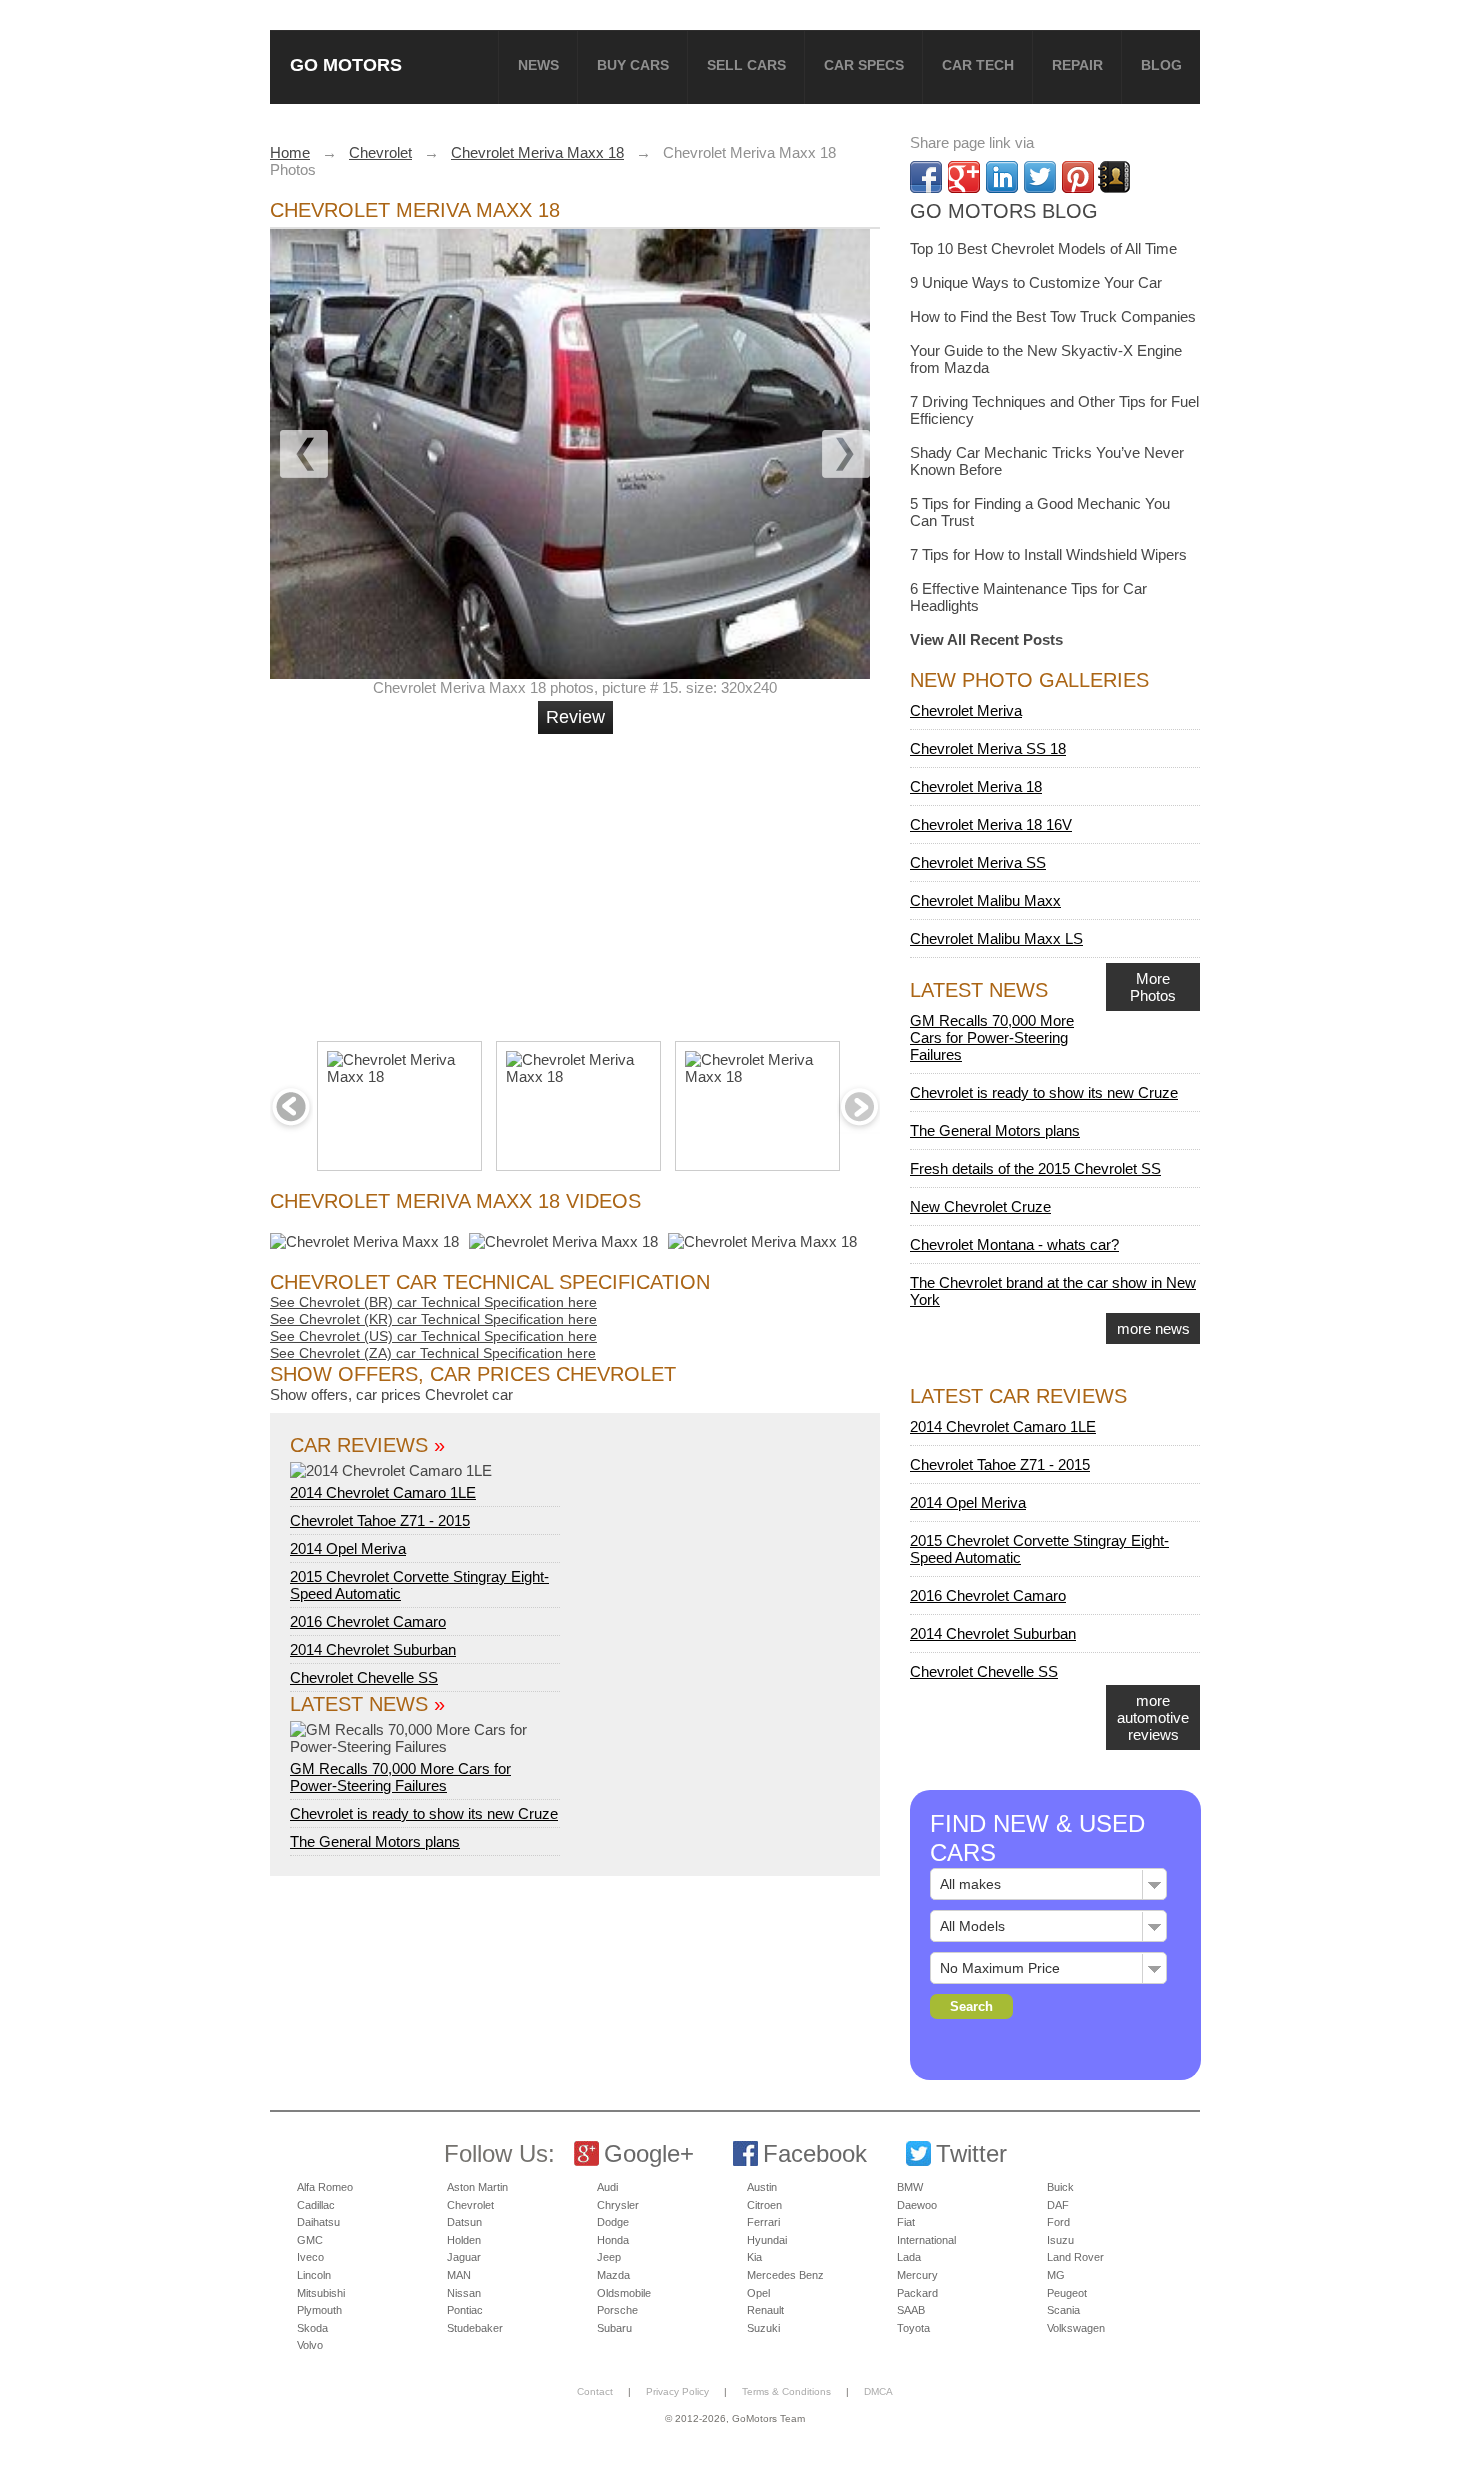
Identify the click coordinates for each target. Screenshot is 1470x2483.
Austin (762, 2187)
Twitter (971, 2153)
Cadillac (316, 2205)
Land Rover (1075, 2257)
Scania (1063, 2310)
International (926, 2240)
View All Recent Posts (986, 639)
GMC (310, 2240)
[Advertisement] (578, 879)
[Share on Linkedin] (1002, 177)
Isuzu (1060, 2240)
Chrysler (618, 2205)
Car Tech (978, 65)
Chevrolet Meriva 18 (976, 786)
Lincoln (314, 2275)
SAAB (911, 2310)
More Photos (1153, 987)
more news (1153, 1328)
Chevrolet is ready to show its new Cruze (424, 1813)
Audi (607, 2187)
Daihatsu (318, 2222)
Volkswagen (1076, 2328)
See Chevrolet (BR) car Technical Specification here (433, 1302)
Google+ (649, 2153)
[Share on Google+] (964, 177)
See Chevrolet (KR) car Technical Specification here (433, 1319)
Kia (754, 2257)
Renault (765, 2310)
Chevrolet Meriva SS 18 (988, 748)
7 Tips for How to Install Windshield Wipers (1048, 554)
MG (1056, 2275)
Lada (909, 2257)
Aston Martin (477, 2187)
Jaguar (464, 2257)
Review (575, 717)
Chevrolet (470, 2205)
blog (1161, 65)
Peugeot (1067, 2293)
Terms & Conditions (786, 2391)
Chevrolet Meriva (966, 710)
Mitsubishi (321, 2293)
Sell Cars (746, 65)
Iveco (310, 2257)
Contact (595, 2391)
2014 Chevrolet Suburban (373, 1649)
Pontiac (465, 2310)
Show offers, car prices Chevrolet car (391, 1394)
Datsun (464, 2222)
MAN (459, 2275)
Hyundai (767, 2240)
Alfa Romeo (325, 2187)
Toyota (913, 2328)
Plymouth (319, 2310)
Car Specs (864, 65)
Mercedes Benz (785, 2275)
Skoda (312, 2328)
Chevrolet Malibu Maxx (985, 900)
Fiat (906, 2222)
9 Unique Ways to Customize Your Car (1036, 282)
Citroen (764, 2205)
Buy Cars (633, 65)
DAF (1058, 2205)
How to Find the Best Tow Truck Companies (1053, 316)
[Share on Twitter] (1040, 177)
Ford (1058, 2222)
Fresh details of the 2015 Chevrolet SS (1035, 1168)
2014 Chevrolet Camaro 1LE (383, 1492)
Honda (613, 2240)
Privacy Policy (677, 2391)
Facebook (815, 2153)
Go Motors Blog (1004, 211)
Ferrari (763, 2222)
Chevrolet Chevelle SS (364, 1677)
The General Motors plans (375, 1841)
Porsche (617, 2310)
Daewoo (917, 2205)
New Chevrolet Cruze (980, 1206)
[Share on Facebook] (926, 177)
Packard (917, 2293)
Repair (1077, 65)
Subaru (614, 2328)
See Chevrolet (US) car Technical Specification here (433, 1336)
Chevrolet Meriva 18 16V (991, 824)
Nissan (464, 2293)
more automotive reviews (1153, 1717)
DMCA (878, 2391)
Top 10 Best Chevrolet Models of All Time (1043, 248)
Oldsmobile (624, 2293)
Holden (464, 2240)
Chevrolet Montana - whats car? (1014, 1244)
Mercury (917, 2275)
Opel (758, 2293)
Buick (1060, 2187)
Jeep (609, 2257)
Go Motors (346, 64)
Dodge (613, 2222)
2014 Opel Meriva (348, 1548)
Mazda (613, 2275)
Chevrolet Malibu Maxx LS (996, 938)
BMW (910, 2187)
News (538, 65)
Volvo (310, 2345)
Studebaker (475, 2328)
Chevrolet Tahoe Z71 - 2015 (380, 1520)
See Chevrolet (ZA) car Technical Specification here (433, 1353)
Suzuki (763, 2328)
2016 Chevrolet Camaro (368, 1621)
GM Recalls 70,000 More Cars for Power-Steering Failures (400, 1777)
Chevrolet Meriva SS (978, 862)
